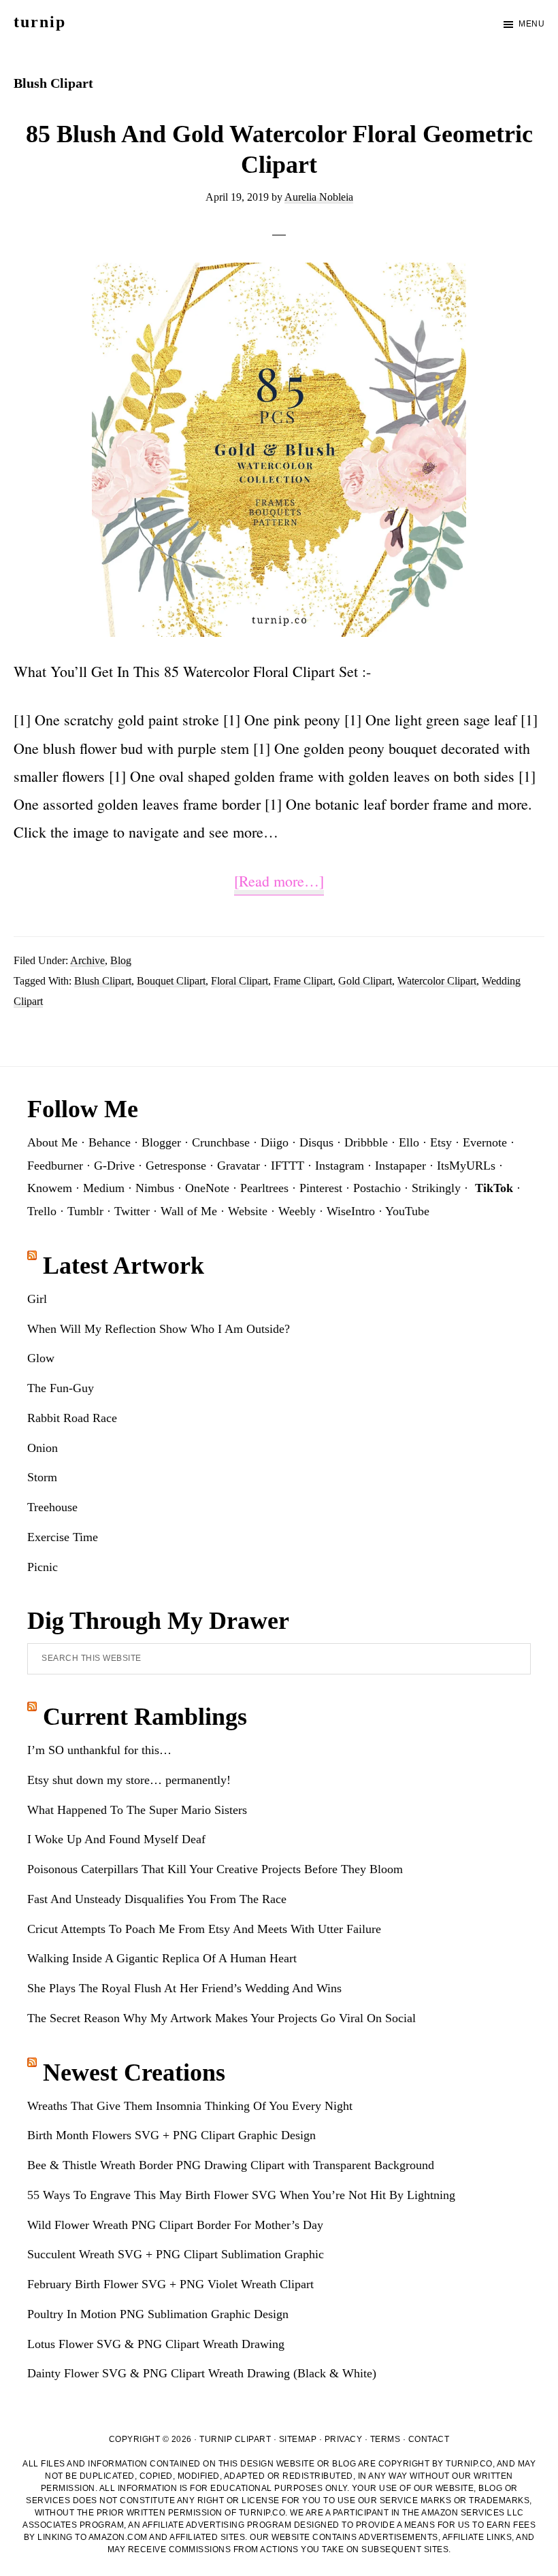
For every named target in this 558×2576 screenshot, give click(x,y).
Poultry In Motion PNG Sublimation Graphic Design (158, 2314)
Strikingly (436, 1188)
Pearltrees (264, 1188)
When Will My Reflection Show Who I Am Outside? (159, 1329)
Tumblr (85, 1211)
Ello (409, 1142)
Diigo (275, 1142)
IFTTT (288, 1166)
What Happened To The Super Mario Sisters (137, 1810)
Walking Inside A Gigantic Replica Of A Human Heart (162, 1958)
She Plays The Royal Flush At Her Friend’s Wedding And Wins (184, 1988)
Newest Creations (134, 2073)
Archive (87, 960)
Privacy (344, 2439)
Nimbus (155, 1188)
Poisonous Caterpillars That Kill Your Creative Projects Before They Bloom (215, 1869)
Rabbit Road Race (72, 1418)
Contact (429, 2439)
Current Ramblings (145, 1717)
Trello (42, 1211)
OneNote (207, 1188)
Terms (385, 2439)
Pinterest (321, 1188)
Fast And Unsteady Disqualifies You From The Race (157, 1899)
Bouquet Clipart (171, 981)
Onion (43, 1448)
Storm (42, 1477)
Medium (104, 1188)
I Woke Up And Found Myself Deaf (116, 1839)
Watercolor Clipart (437, 981)
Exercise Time (63, 1537)
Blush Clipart (103, 981)
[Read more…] (279, 883)
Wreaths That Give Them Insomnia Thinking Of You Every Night (190, 2106)
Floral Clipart (240, 981)
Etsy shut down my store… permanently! (129, 1780)
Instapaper (400, 1166)
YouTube (407, 1211)
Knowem (50, 1188)
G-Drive (114, 1166)
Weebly (297, 1211)
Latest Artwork (124, 1266)
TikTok (494, 1188)
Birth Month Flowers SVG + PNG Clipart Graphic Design (171, 2135)
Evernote (485, 1142)
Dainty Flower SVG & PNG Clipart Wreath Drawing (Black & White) (202, 2373)
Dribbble (366, 1142)
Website (248, 1211)
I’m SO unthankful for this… (99, 1750)
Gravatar (239, 1166)
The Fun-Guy (61, 1388)
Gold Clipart (365, 981)
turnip (40, 22)
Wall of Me (189, 1211)
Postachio (377, 1188)
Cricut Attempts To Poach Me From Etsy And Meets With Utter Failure (204, 1929)
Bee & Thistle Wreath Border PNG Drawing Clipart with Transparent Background (231, 2165)
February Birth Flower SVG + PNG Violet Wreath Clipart (170, 2284)
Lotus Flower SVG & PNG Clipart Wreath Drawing (156, 2344)
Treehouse (52, 1507)
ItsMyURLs (466, 1166)
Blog (121, 960)
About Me (52, 1142)
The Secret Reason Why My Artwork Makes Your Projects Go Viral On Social (221, 2018)
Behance (110, 1142)
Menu (531, 24)
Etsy (441, 1142)
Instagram (340, 1166)
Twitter (132, 1211)
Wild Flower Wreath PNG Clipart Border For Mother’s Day (175, 2225)
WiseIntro (351, 1211)
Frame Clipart (303, 981)
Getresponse (176, 1166)
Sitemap (298, 2439)
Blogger (161, 1142)
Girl (37, 1299)
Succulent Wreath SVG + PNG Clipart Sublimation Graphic (176, 2254)
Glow (41, 1358)
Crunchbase (221, 1142)
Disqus (316, 1142)
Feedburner (55, 1166)
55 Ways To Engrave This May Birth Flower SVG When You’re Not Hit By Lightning (241, 2195)
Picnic (43, 1567)
